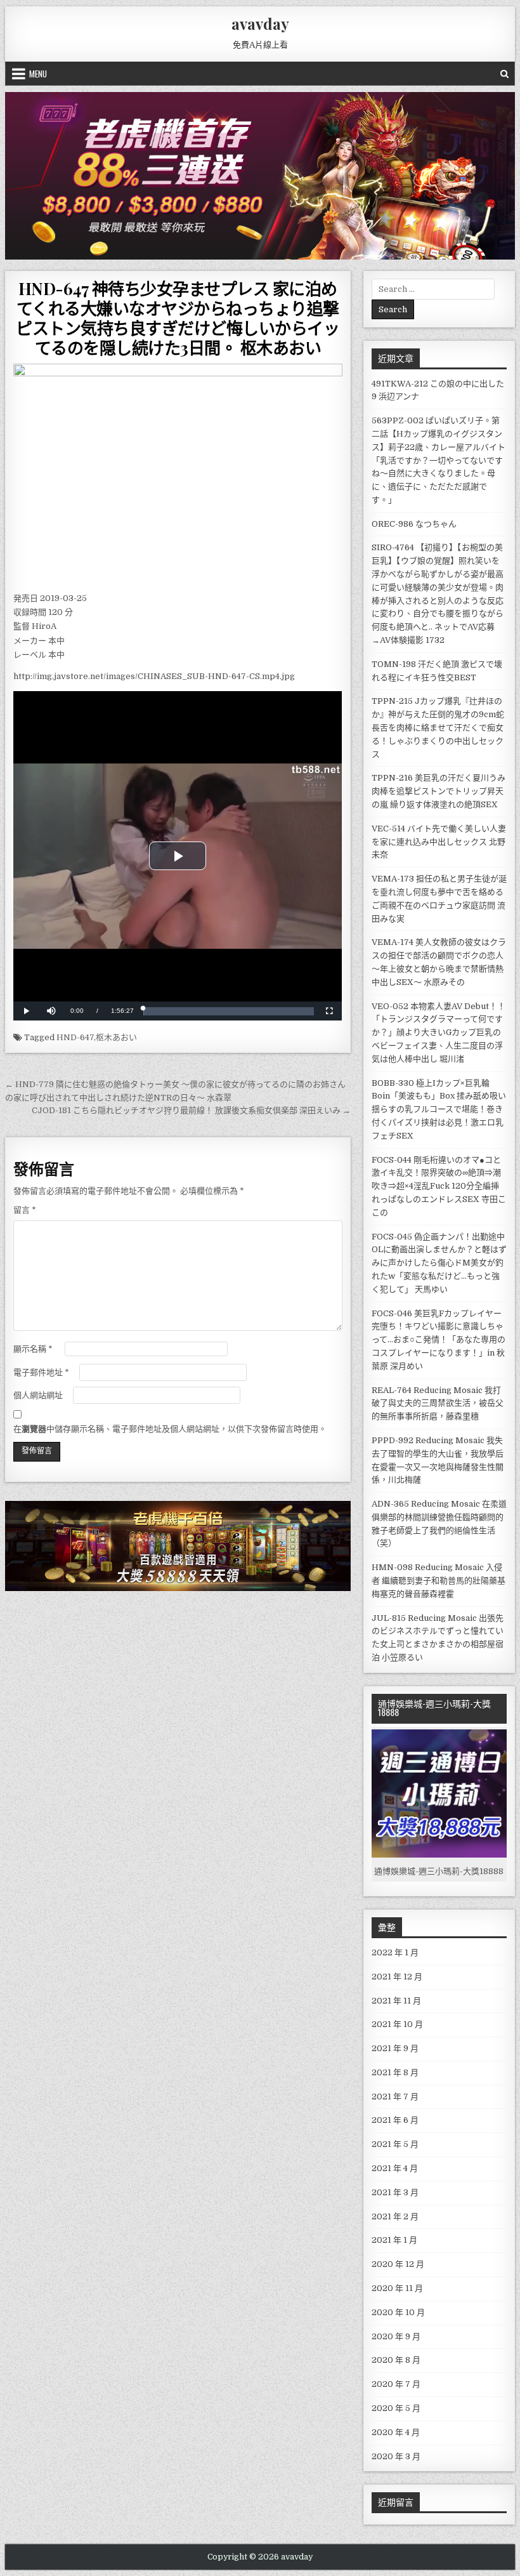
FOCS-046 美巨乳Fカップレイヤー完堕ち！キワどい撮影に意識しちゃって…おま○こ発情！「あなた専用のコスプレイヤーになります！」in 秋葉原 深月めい (439, 1340)
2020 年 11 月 (397, 2288)
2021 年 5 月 (395, 2144)
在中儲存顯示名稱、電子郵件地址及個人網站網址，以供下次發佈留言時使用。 (170, 1429)
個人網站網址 (38, 1395)
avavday (260, 23)
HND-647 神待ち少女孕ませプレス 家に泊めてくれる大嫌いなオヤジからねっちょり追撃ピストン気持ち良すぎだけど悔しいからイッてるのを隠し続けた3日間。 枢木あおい (178, 318)
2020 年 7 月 (396, 2384)
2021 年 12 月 (397, 1977)
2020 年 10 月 (398, 2312)
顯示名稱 (33, 1349)
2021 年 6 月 (395, 2120)
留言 (25, 1210)
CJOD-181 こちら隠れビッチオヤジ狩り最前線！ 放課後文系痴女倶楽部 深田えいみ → (191, 1110)
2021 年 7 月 (395, 2097)
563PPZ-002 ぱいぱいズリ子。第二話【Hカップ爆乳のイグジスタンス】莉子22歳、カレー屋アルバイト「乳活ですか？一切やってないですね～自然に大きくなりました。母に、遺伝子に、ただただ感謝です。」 (439, 460)
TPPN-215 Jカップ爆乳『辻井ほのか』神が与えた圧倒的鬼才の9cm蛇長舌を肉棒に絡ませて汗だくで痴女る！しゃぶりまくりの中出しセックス (438, 727)
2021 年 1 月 (394, 2240)
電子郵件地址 (41, 1372)
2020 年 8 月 (396, 2360)
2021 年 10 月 (397, 2024)
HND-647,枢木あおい (97, 1037)
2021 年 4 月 (395, 2168)
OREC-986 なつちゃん (414, 524)
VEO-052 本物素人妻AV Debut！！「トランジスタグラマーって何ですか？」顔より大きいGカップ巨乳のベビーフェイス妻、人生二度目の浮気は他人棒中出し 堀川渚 (439, 1033)
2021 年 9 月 (395, 2048)
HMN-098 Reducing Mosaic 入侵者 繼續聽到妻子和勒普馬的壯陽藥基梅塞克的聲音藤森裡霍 (439, 1581)
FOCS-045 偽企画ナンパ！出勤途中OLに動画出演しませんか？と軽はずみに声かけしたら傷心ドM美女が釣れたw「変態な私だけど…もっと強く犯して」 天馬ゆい (439, 1263)
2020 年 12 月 (398, 2264)
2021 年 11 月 (396, 2001)
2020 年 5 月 (396, 2408)
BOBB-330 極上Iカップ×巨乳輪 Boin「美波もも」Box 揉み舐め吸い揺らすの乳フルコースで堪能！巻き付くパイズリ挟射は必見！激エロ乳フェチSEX (439, 1109)
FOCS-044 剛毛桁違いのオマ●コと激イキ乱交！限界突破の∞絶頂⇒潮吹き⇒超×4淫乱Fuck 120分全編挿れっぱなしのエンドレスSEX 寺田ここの (439, 1186)
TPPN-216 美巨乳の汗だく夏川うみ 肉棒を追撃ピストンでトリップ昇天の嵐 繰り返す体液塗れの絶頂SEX (439, 791)
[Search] (504, 74)
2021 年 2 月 (395, 2216)
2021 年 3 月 (395, 2192)
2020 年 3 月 (396, 2456)
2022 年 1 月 (395, 1952)
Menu (38, 74)
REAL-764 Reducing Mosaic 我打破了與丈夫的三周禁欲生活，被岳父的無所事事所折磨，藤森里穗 (438, 1404)
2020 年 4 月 (396, 2432)
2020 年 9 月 (396, 2336)
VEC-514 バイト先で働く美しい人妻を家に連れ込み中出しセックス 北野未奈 (439, 842)
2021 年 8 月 (395, 2072)
